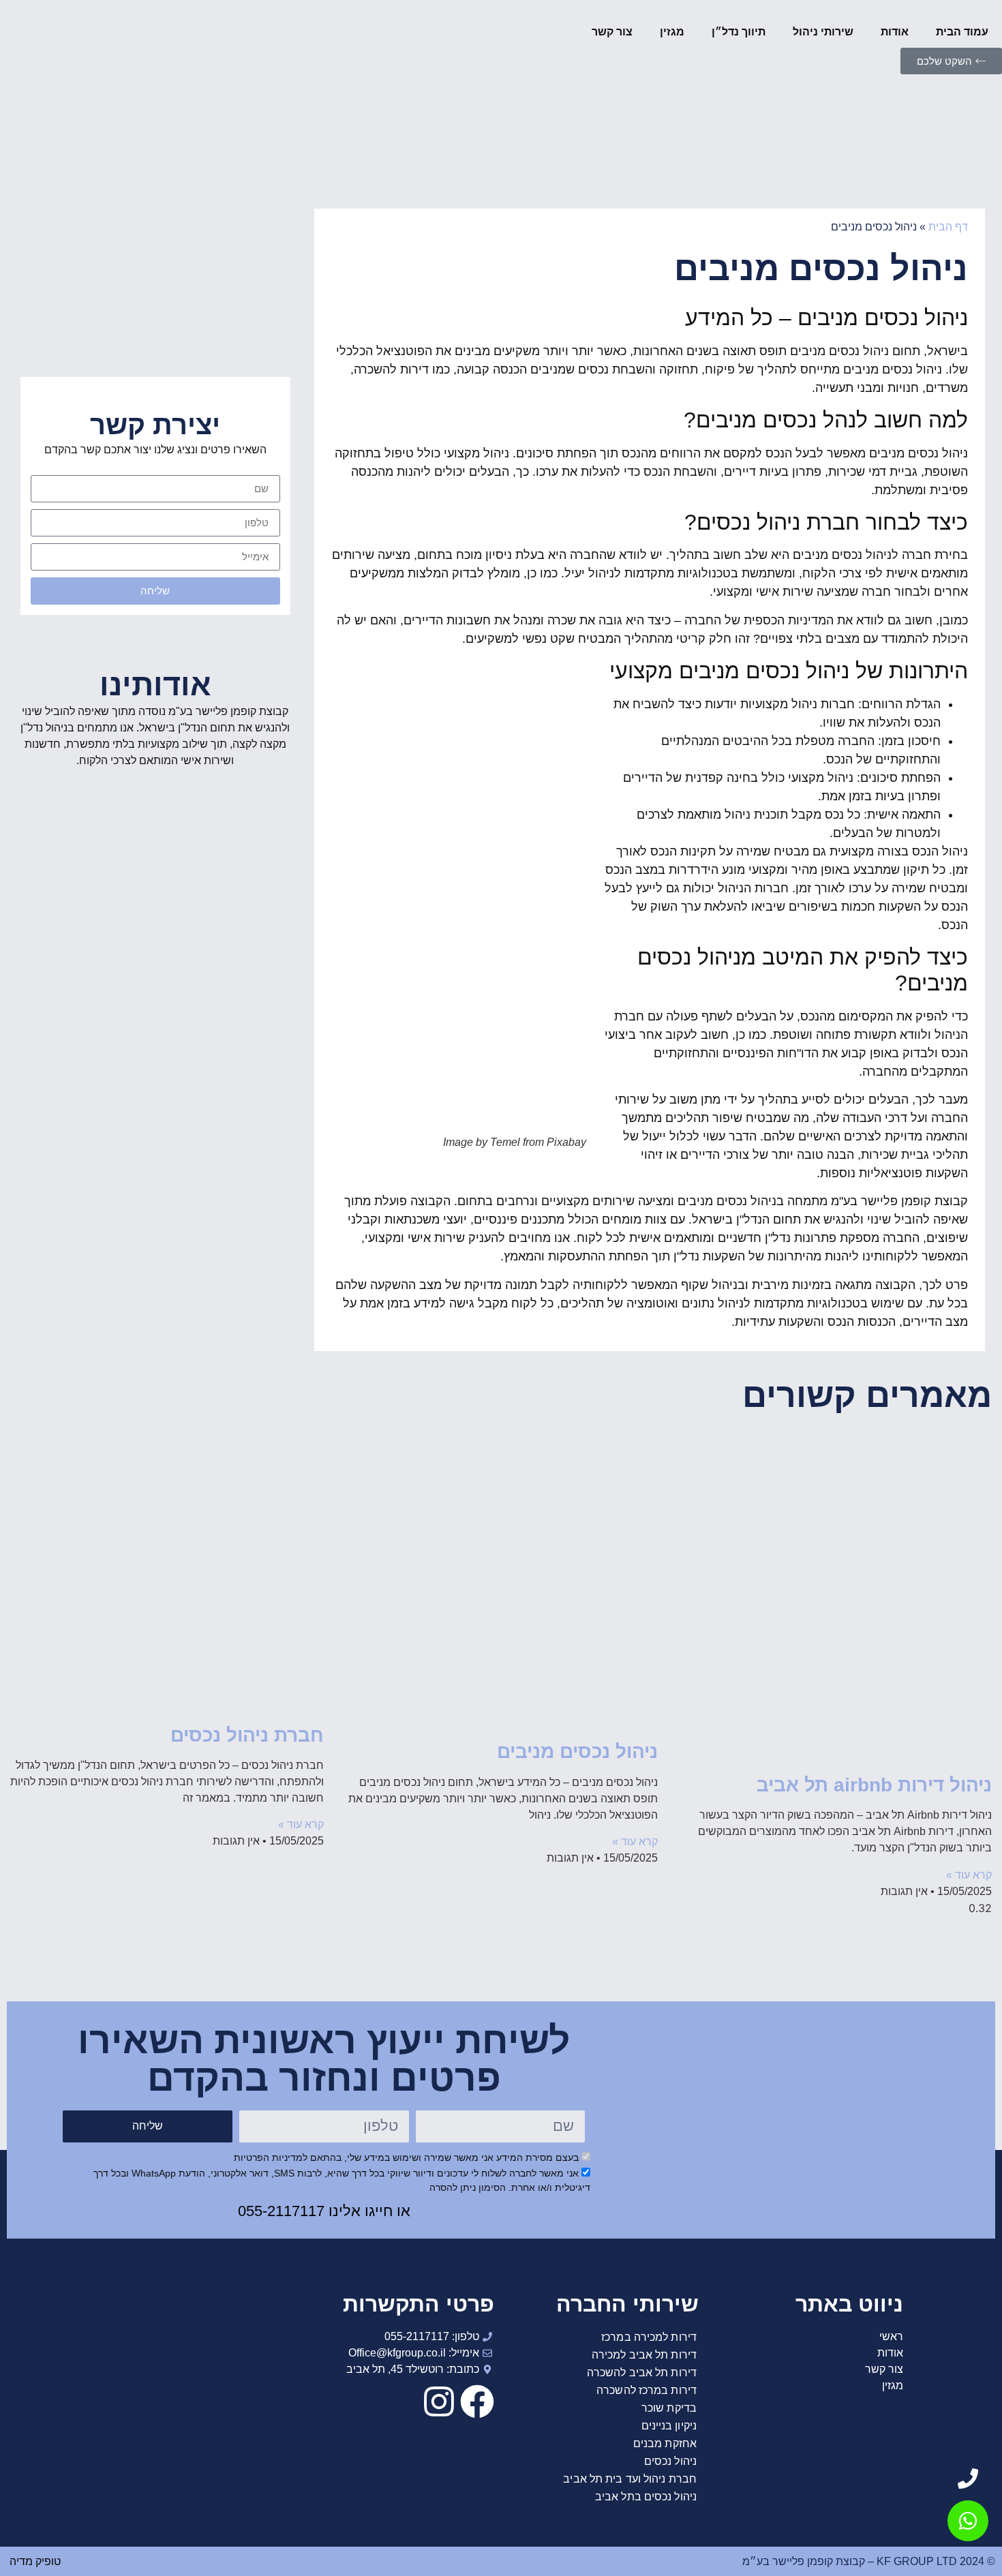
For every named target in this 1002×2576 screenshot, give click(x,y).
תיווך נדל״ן (739, 32)
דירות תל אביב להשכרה (642, 2373)
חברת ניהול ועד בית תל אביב (630, 2479)
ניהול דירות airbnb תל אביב (874, 1785)
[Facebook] (477, 2401)
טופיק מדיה (34, 2561)
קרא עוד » (969, 1875)
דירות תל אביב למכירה (644, 2355)
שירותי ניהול (823, 32)
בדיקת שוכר (669, 2408)
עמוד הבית (962, 32)
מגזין (672, 32)
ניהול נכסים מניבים (577, 1752)
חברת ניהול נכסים (247, 1735)
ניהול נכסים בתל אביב (646, 2497)
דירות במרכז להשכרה (647, 2390)
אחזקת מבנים (665, 2443)
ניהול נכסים (670, 2461)
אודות (895, 32)
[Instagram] (439, 2401)
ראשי (891, 2336)
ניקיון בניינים (669, 2426)
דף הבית (948, 227)
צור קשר (612, 32)
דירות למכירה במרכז (649, 2337)
